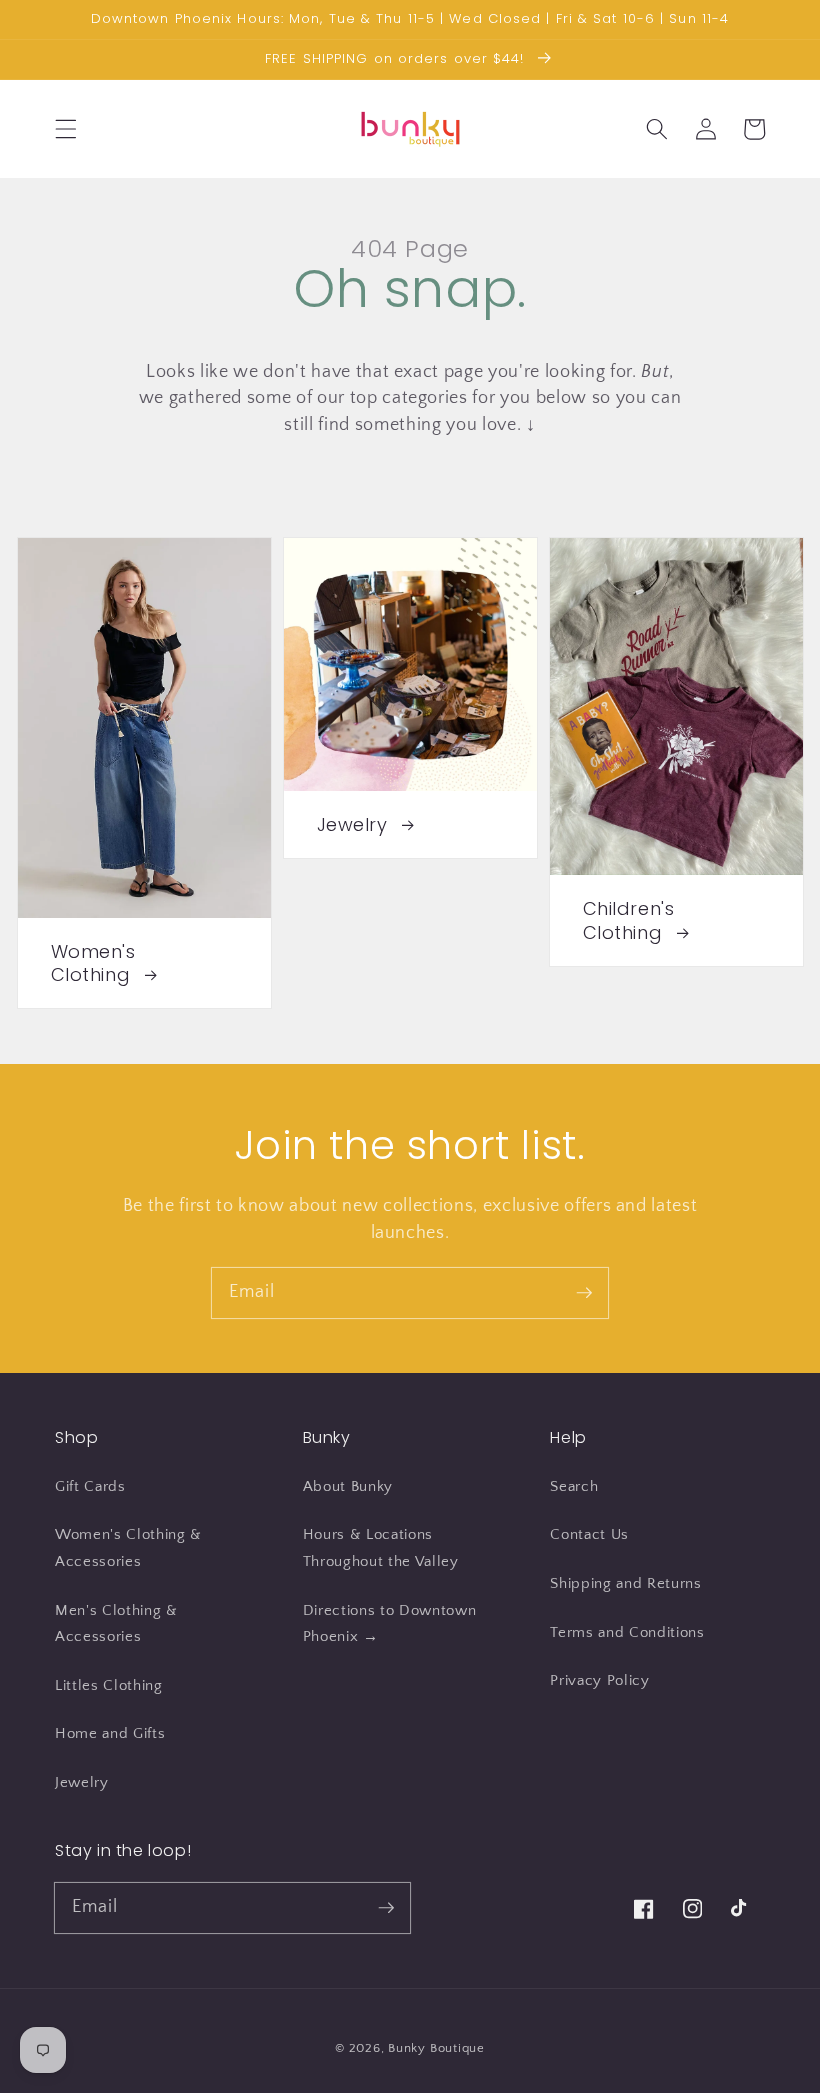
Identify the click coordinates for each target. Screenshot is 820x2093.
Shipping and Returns (625, 1583)
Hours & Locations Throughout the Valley (381, 1548)
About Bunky (348, 1486)
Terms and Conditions (627, 1632)
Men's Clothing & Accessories (116, 1624)
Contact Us (589, 1534)
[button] (66, 129)
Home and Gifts (110, 1733)
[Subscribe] (584, 1292)
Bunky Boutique (436, 2048)
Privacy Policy (599, 1680)
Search (574, 1486)
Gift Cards (90, 1486)
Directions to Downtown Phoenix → (390, 1624)
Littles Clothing (109, 1685)
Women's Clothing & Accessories (128, 1548)
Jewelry (82, 1782)
